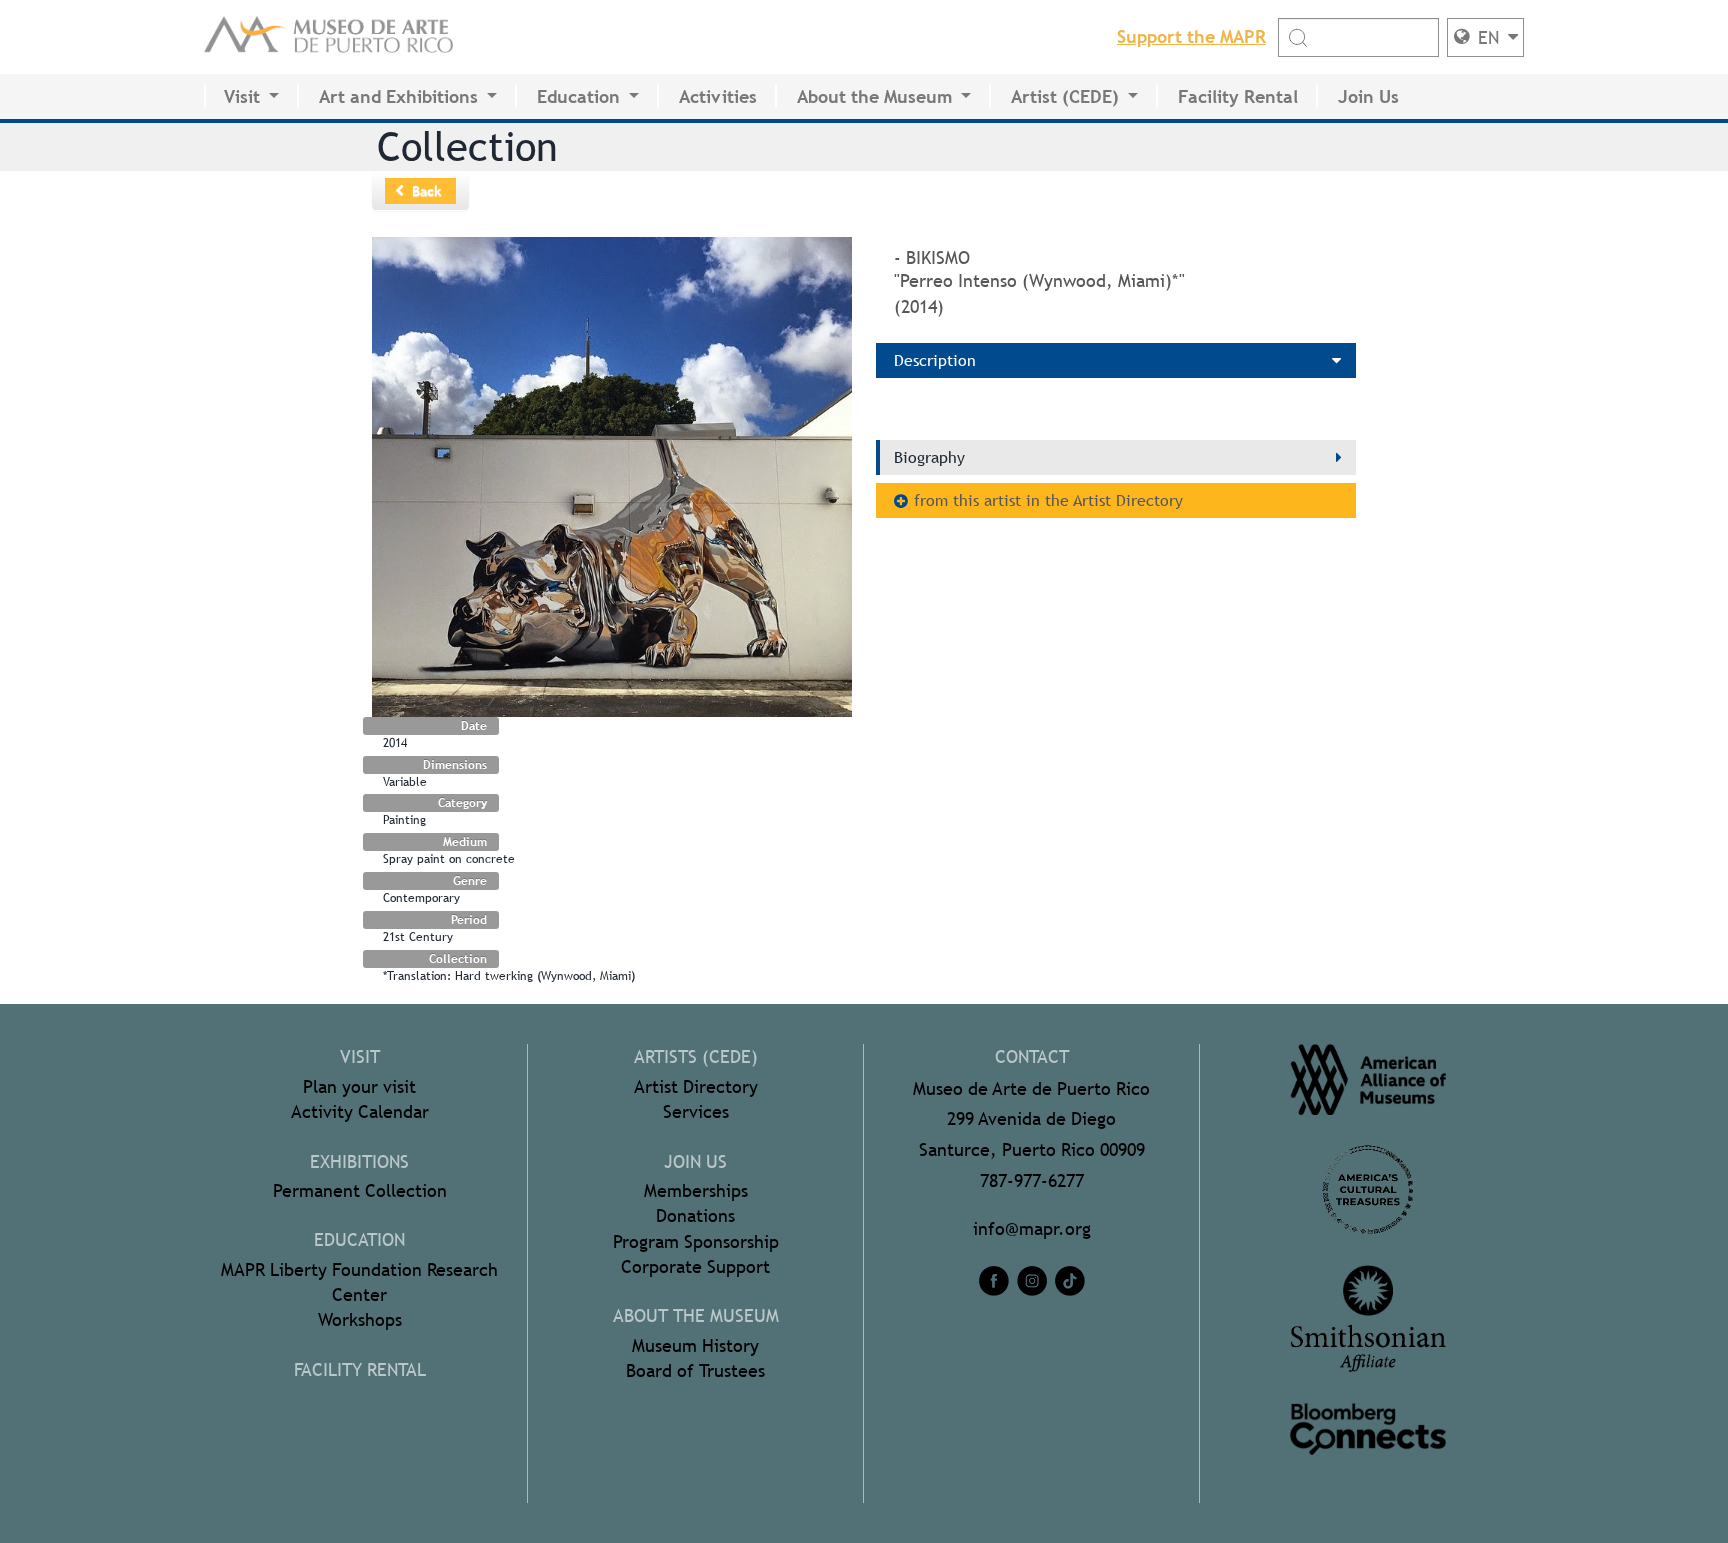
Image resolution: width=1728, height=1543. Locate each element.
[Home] (329, 37)
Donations (695, 1215)
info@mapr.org (1032, 1228)
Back (427, 191)
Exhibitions (359, 1161)
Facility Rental (1238, 96)
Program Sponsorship (696, 1241)
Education (578, 96)
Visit (242, 96)
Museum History (695, 1345)
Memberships (696, 1190)
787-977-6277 (1032, 1180)
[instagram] (1032, 1281)
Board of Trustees (695, 1370)
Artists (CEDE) (696, 1056)
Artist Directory (696, 1086)
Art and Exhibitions (398, 96)
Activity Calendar (360, 1111)
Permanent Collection (360, 1190)
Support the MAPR (1191, 36)
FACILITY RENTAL (360, 1369)
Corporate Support (695, 1266)
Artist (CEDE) (1065, 96)
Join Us (1368, 96)
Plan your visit (359, 1086)
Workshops (360, 1319)
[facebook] (994, 1281)
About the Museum (874, 96)
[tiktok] (1070, 1281)
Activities (718, 96)
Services (696, 1111)
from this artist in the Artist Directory (1048, 500)
